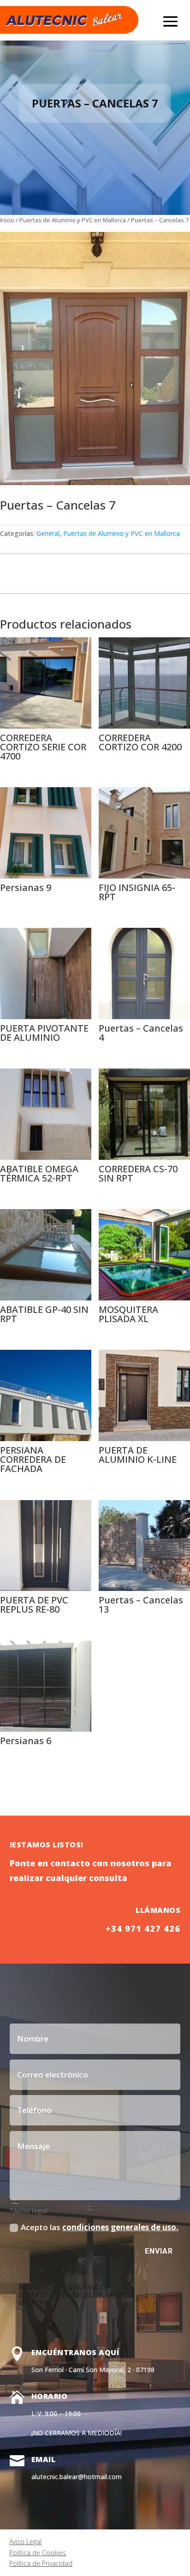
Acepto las (100, 2227)
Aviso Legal (25, 2542)
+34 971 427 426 (143, 1929)
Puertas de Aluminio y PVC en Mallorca (73, 220)
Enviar (159, 2251)
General (48, 533)
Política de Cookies (38, 2553)
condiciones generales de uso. (120, 2227)
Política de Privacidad (41, 2563)
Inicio (7, 220)
